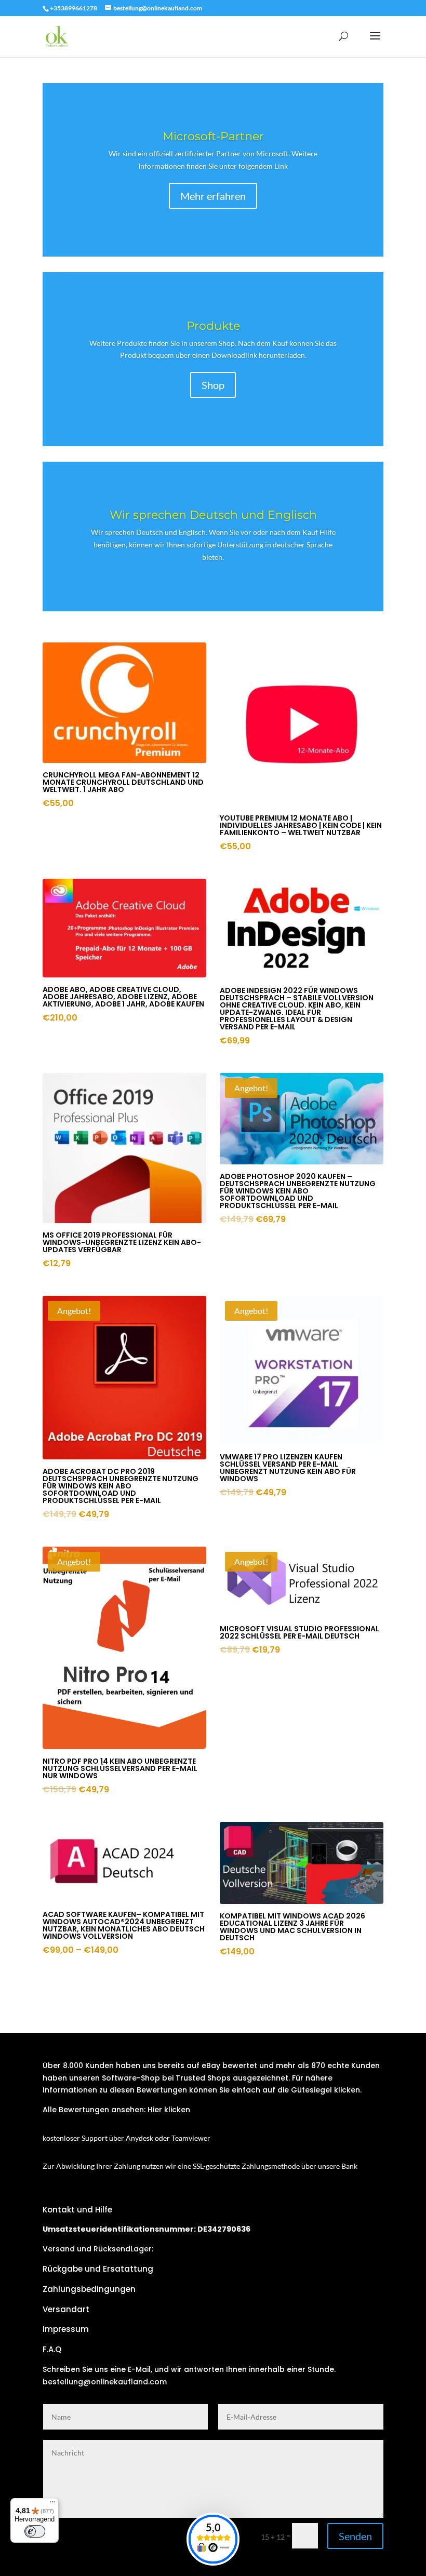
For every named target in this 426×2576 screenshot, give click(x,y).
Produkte (213, 326)
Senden (355, 2536)
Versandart (66, 2309)
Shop (213, 385)
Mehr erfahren (213, 196)
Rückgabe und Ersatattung (98, 2269)
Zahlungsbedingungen (89, 2289)
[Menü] (52, 2504)
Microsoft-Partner (213, 136)
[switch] (35, 2531)
